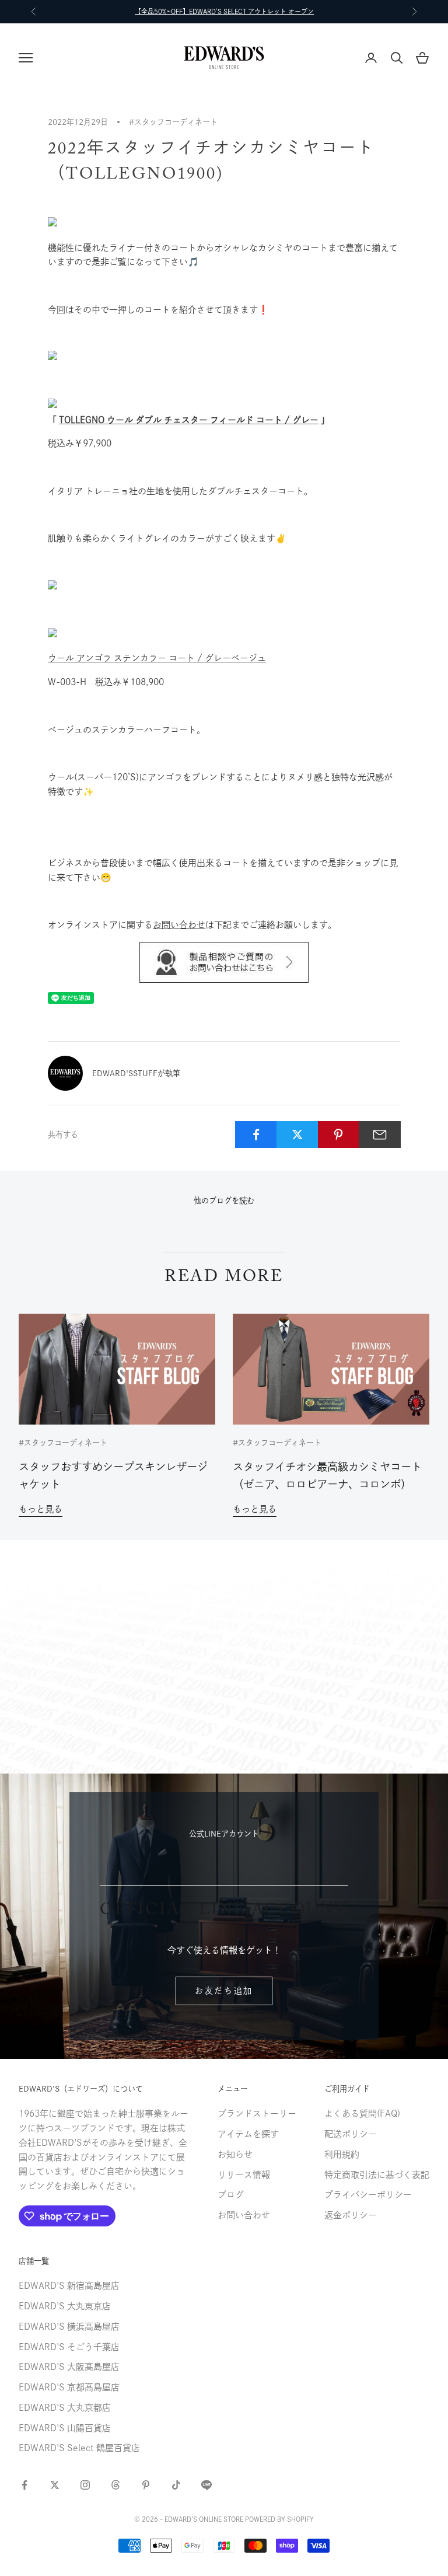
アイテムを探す (248, 2134)
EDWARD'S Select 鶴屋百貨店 (79, 2448)
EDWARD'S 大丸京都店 (65, 2408)
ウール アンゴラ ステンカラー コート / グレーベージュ (157, 658)
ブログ (231, 2195)
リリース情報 (244, 2175)
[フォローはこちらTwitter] (55, 2485)
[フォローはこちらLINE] (206, 2485)
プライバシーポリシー (368, 2195)
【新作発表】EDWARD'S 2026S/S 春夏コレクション (224, 11)
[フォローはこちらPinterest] (146, 2485)
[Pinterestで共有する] (339, 1135)
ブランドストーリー (257, 2113)
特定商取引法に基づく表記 (377, 2175)
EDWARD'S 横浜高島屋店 (69, 2327)
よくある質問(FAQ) (362, 2113)
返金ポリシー (351, 2215)
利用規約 (342, 2154)
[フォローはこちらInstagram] (85, 2485)
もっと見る (41, 1509)
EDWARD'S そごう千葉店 (69, 2347)
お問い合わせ (179, 925)
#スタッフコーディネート (173, 122)
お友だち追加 (224, 1991)
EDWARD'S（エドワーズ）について (81, 2089)
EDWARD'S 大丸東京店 (65, 2306)
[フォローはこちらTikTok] (176, 2485)
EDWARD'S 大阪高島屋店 (69, 2367)
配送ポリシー (351, 2134)
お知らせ (235, 2154)
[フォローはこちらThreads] (116, 2485)
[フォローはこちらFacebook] (24, 2485)
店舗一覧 (34, 2261)
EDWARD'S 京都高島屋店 (69, 2387)
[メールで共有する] (380, 1135)
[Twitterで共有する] (297, 1135)
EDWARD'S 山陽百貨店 (65, 2428)
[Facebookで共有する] (256, 1135)
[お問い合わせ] (224, 962)
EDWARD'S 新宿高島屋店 (69, 2286)
